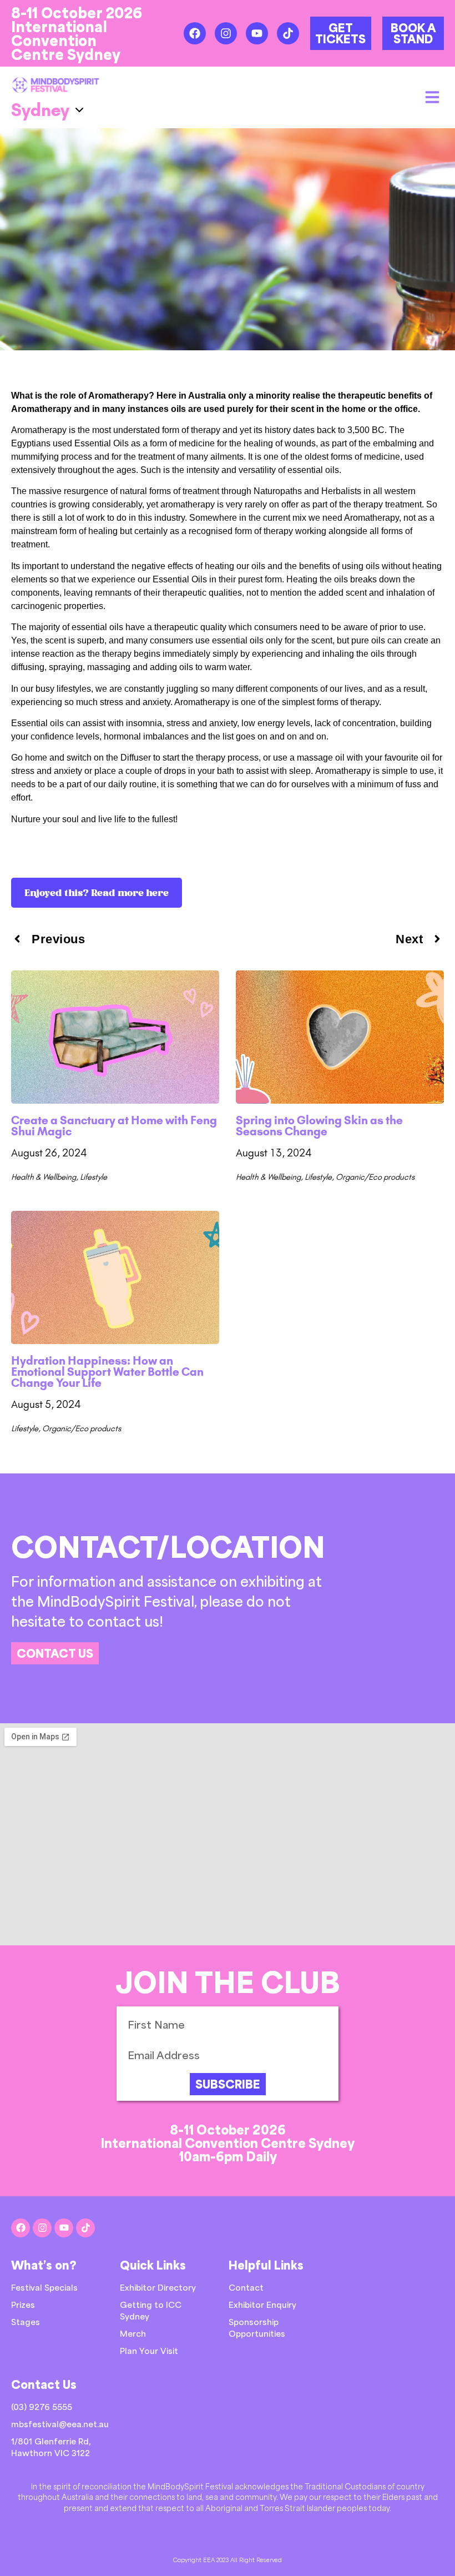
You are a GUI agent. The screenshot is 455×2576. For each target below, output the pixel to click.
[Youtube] (257, 33)
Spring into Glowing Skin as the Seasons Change (319, 1126)
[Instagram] (226, 33)
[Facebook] (195, 33)
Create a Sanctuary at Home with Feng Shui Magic (114, 1126)
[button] (432, 97)
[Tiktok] (288, 33)
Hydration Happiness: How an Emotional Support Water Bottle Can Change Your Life (107, 1372)
